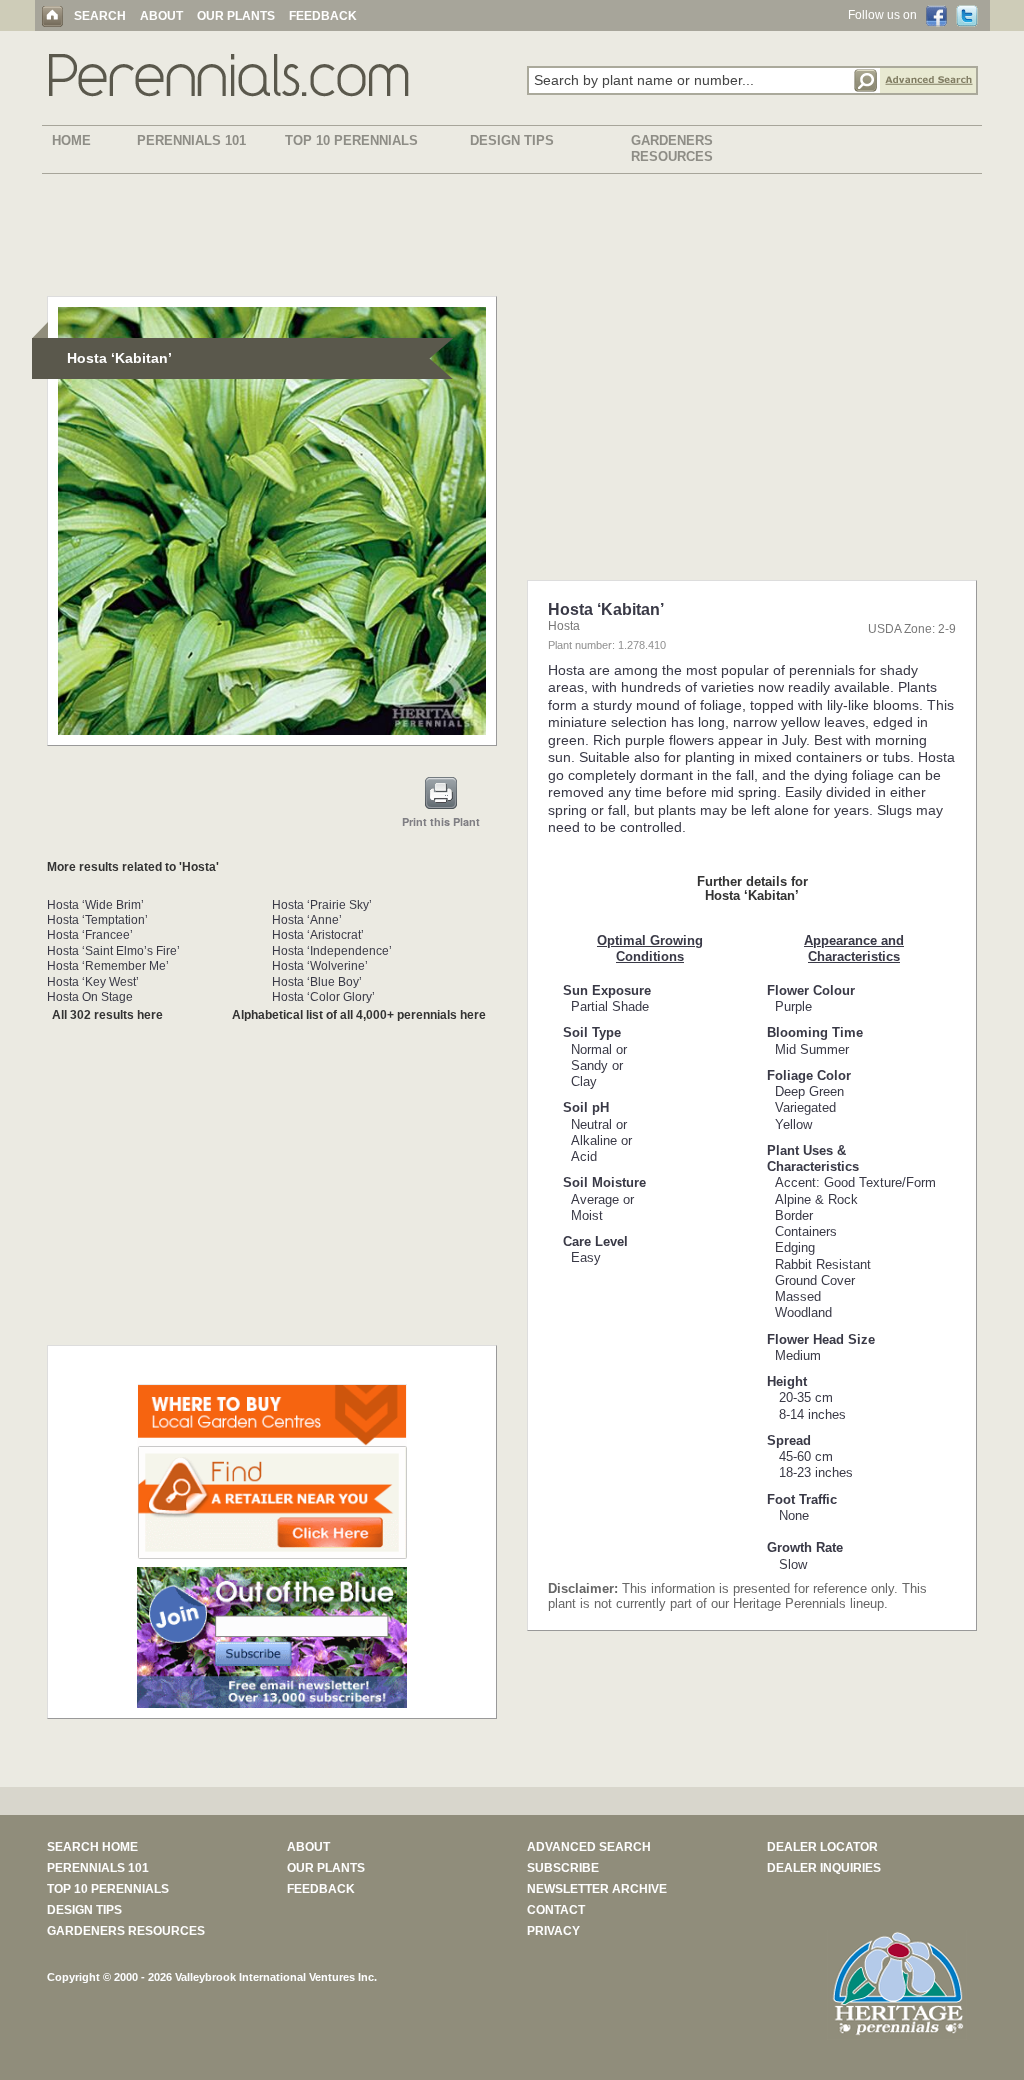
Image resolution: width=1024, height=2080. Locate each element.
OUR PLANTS (236, 16)
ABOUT (161, 16)
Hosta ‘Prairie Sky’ (322, 905)
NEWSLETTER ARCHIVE (597, 1889)
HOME (71, 140)
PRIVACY (553, 1931)
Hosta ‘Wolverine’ (320, 966)
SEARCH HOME (92, 1847)
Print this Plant (441, 821)
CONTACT (556, 1910)
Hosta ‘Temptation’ (97, 920)
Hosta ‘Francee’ (90, 935)
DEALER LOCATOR (822, 1847)
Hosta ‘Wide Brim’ (95, 905)
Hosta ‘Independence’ (332, 951)
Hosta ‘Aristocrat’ (318, 935)
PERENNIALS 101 (191, 140)
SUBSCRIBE (563, 1868)
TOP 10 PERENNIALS (351, 140)
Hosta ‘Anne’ (307, 920)
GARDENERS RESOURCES (672, 148)
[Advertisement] (512, 239)
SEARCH (100, 16)
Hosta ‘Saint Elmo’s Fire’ (113, 951)
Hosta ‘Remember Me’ (108, 966)
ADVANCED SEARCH (589, 1847)
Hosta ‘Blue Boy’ (317, 982)
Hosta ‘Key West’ (93, 982)
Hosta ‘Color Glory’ (323, 997)
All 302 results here (107, 1015)
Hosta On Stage (90, 997)
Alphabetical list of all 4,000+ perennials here (359, 1015)
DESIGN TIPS (512, 140)
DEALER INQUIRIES (824, 1868)
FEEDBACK (323, 16)
